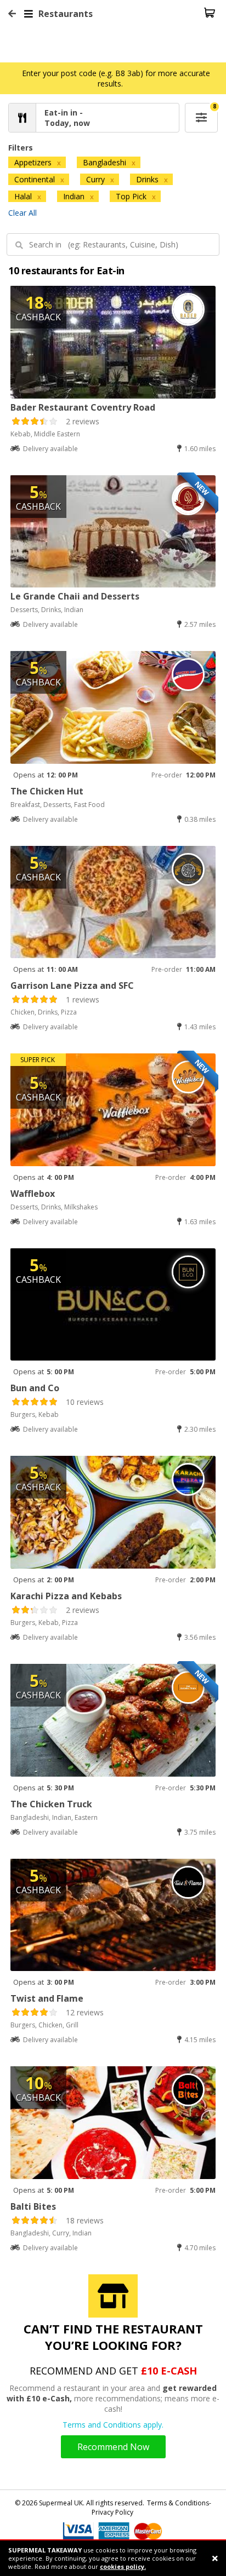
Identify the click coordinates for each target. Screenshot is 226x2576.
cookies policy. (123, 2566)
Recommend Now (113, 2447)
